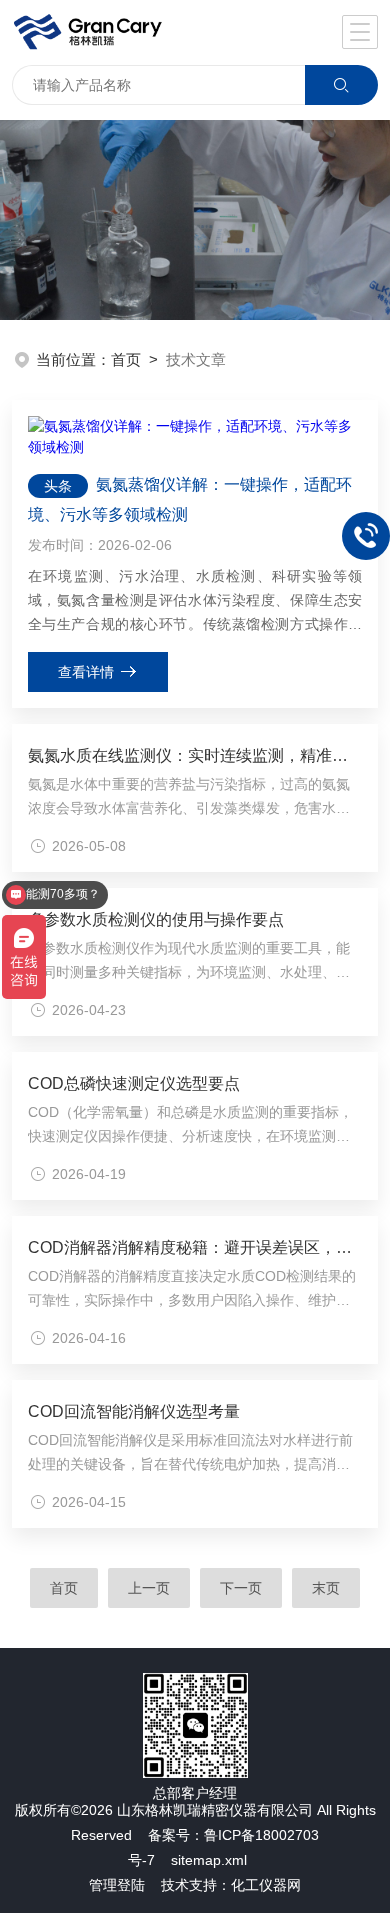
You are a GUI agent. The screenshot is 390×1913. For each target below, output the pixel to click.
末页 (326, 1588)
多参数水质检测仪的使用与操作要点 (156, 919)
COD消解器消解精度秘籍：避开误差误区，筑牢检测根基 (195, 1247)
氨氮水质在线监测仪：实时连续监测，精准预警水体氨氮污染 (195, 755)
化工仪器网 (266, 1885)
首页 (126, 359)
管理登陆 (117, 1885)
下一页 (241, 1588)
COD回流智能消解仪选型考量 (134, 1411)
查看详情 (86, 672)
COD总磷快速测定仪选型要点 (134, 1083)
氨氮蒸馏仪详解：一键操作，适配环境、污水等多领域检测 (190, 499)
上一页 (149, 1588)
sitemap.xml (209, 1860)
